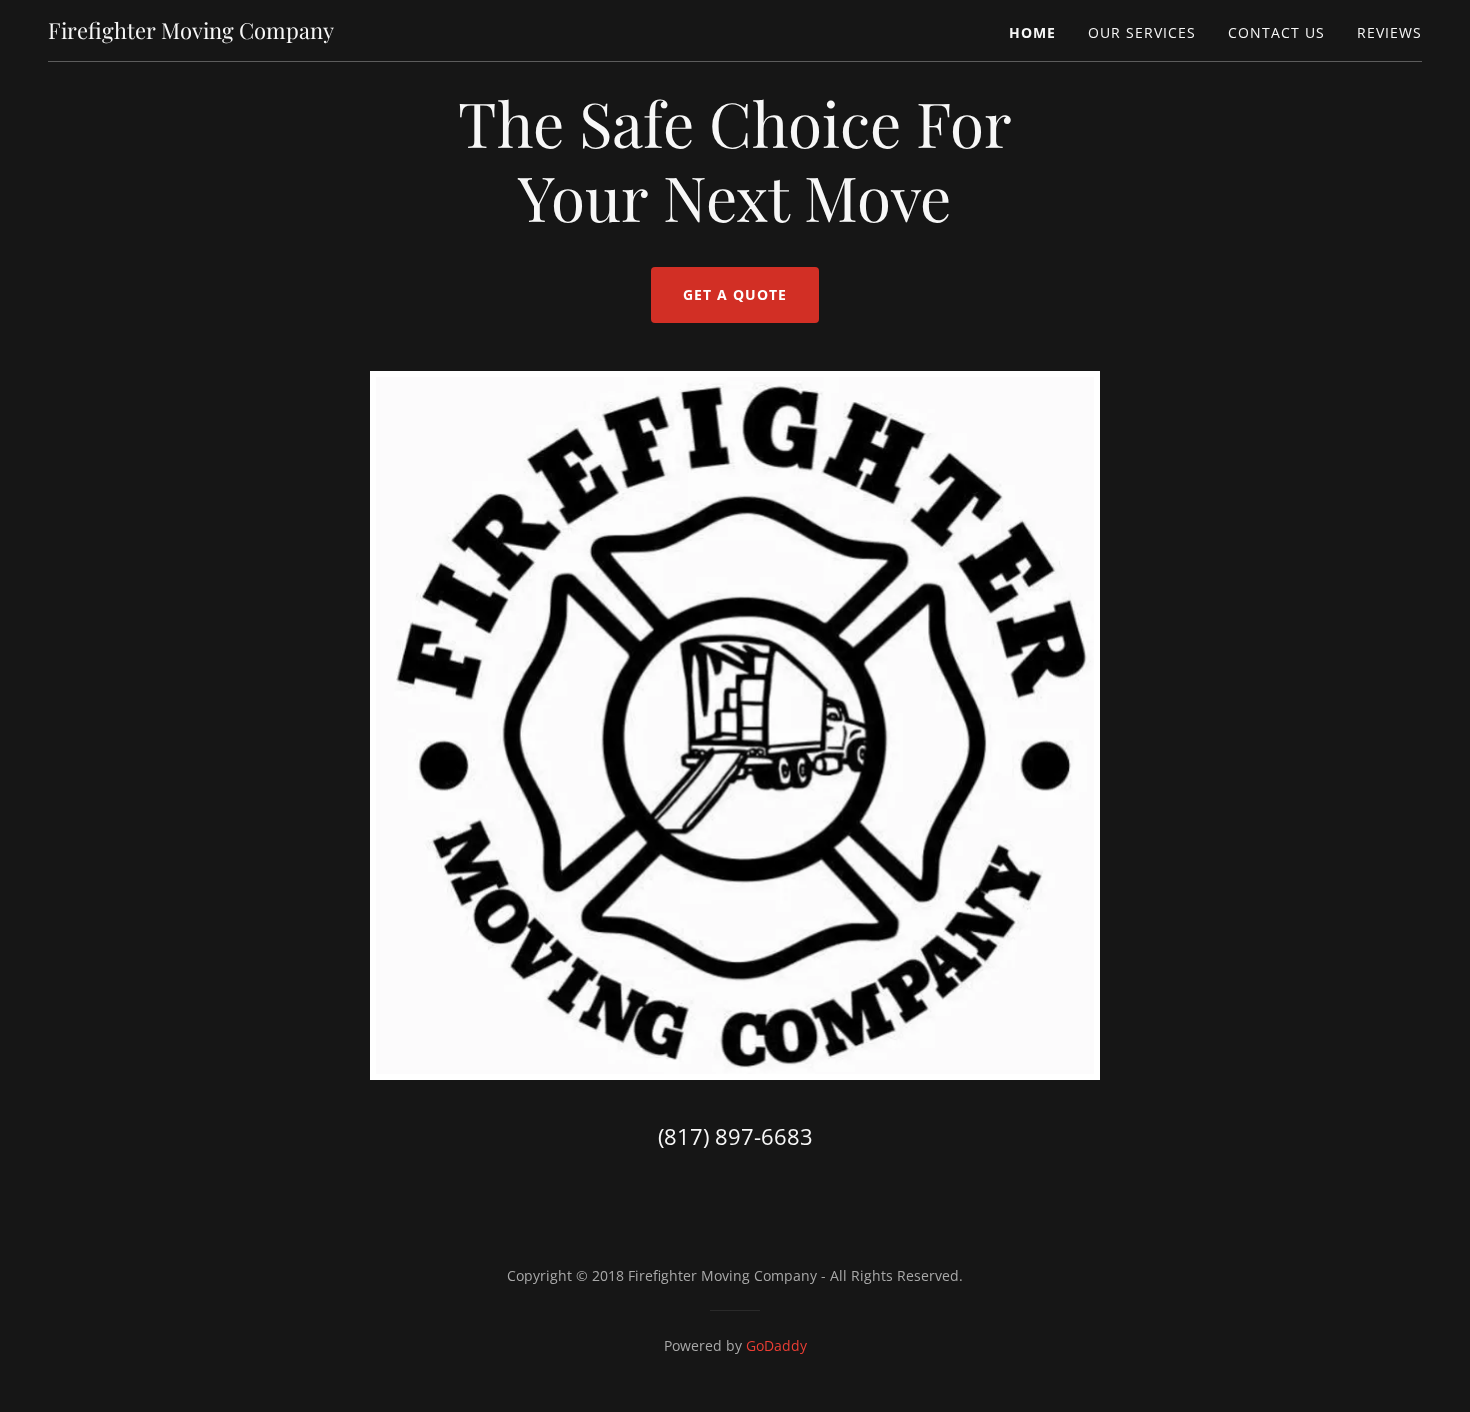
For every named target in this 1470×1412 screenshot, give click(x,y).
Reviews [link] (1389, 32)
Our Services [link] (1142, 32)
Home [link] (1032, 32)
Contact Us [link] (1276, 32)
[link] (191, 33)
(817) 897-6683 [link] (735, 1136)
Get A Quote (735, 294)
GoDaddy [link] (776, 1345)
